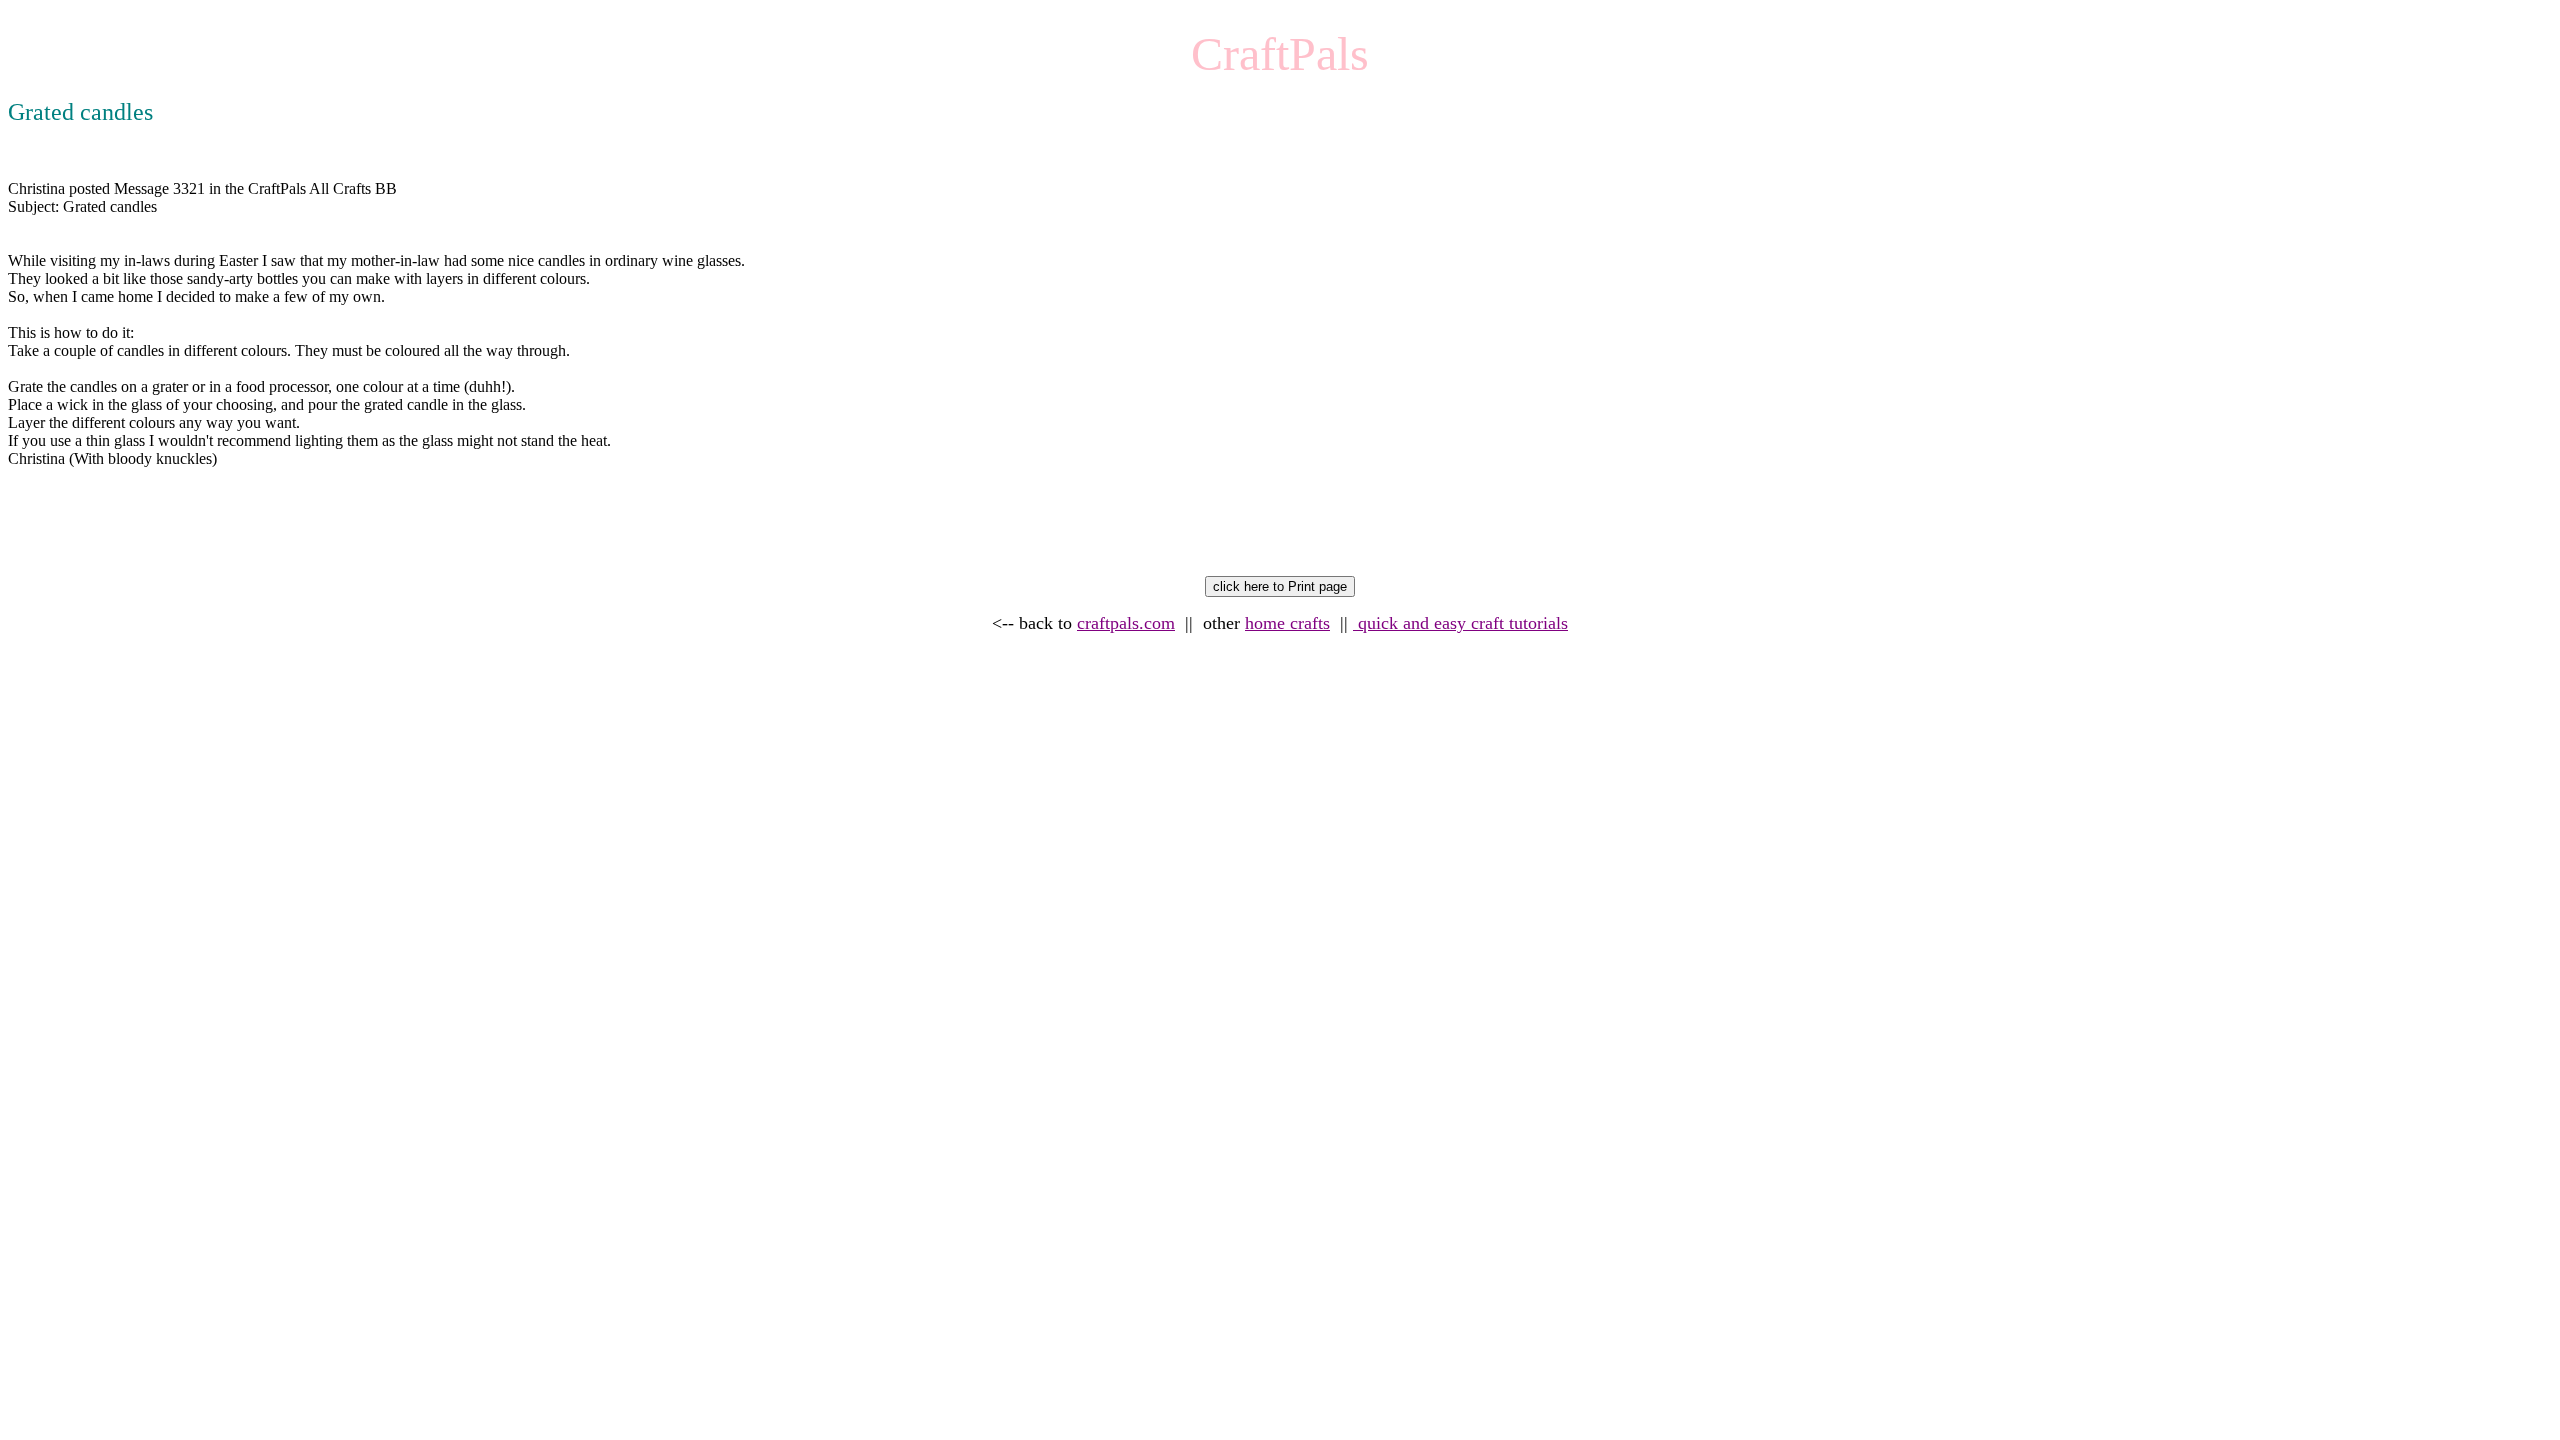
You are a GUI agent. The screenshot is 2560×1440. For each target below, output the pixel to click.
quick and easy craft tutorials (1460, 623)
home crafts (1287, 623)
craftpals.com (1126, 623)
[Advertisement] (372, 531)
